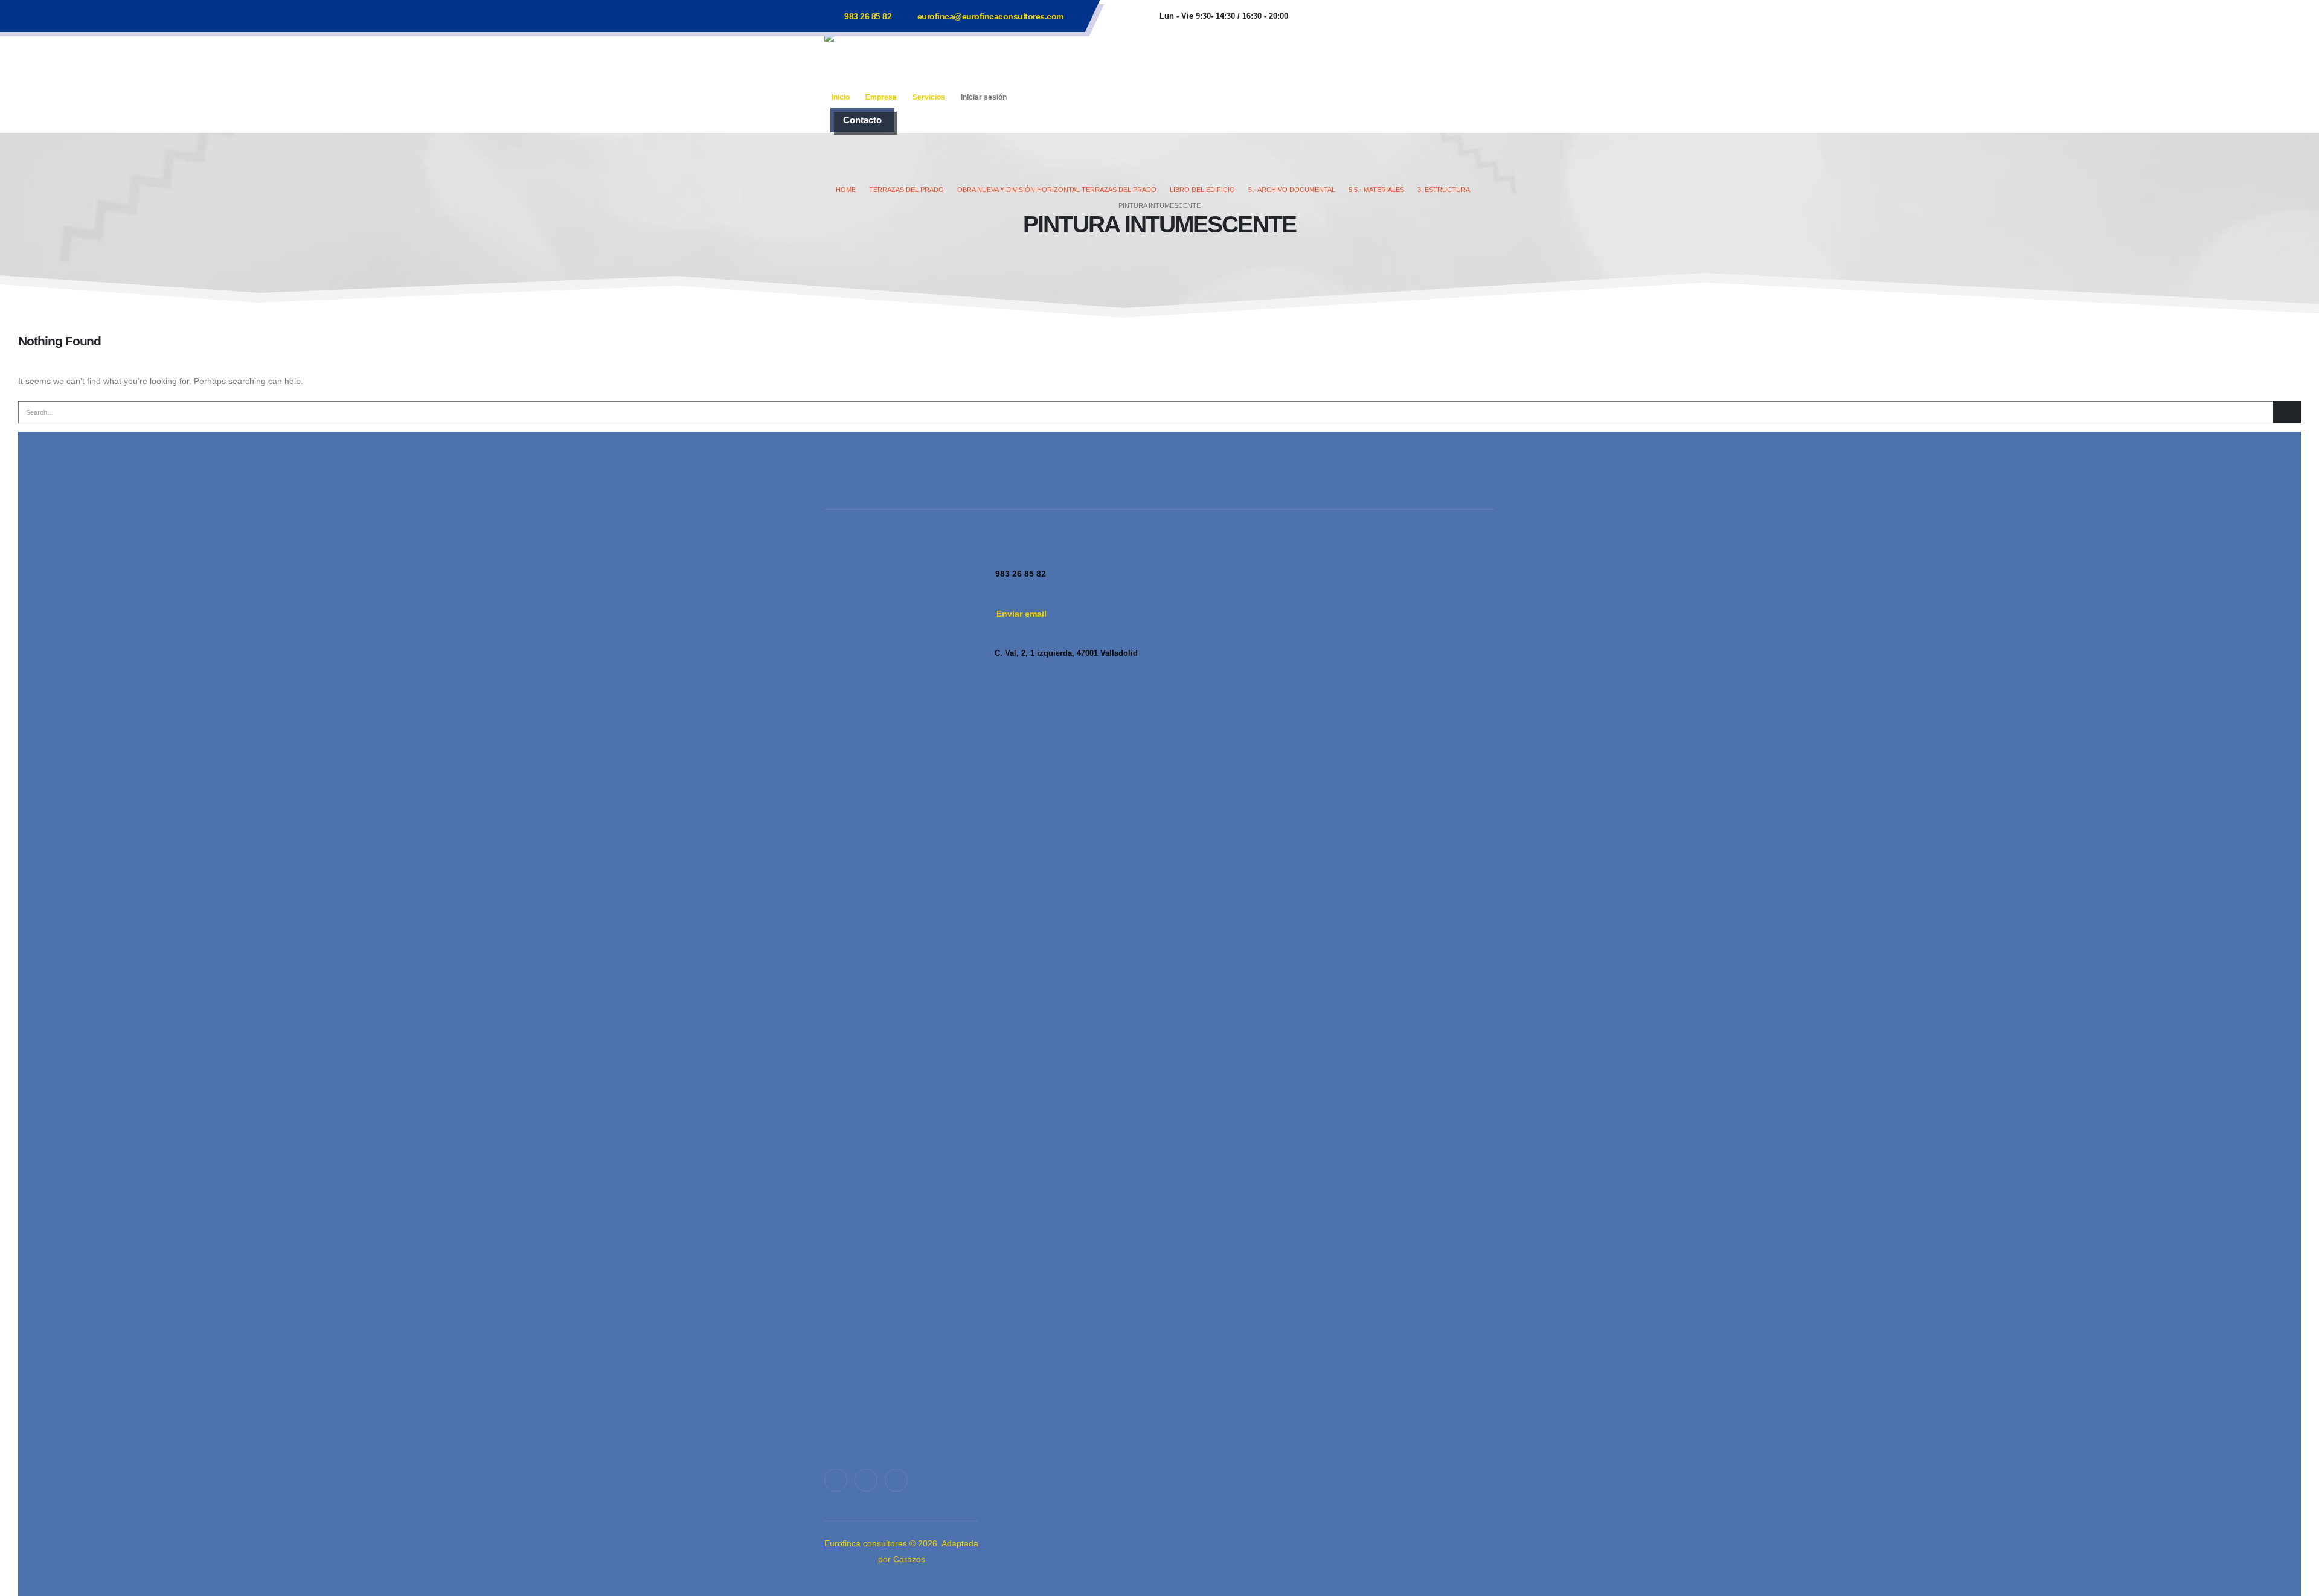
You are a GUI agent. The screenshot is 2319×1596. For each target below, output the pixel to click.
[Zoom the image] (901, 1001)
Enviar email (1022, 614)
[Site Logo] (900, 59)
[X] (866, 1480)
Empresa (881, 97)
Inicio (841, 97)
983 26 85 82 (868, 16)
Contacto (862, 120)
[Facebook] (836, 1480)
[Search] (2287, 412)
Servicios (929, 97)
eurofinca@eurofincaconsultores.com (990, 16)
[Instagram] (896, 1480)
